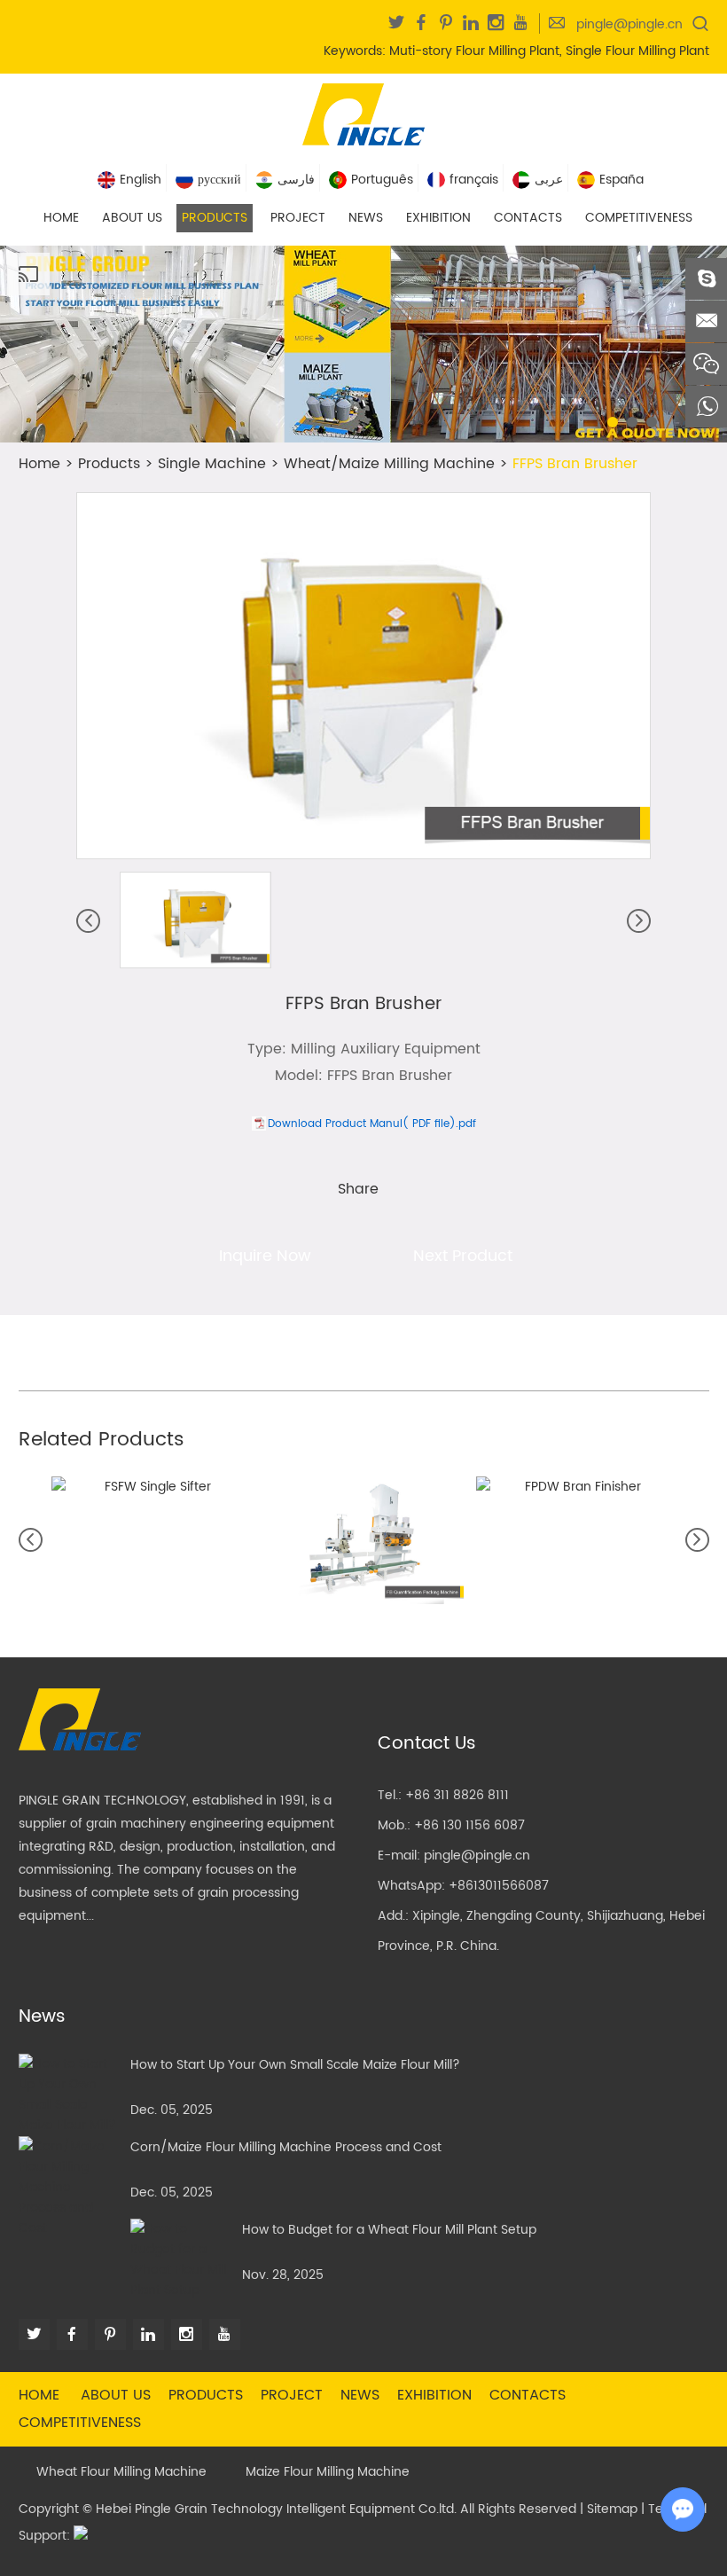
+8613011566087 (499, 1886)
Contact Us (427, 1744)
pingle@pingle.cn (629, 24)
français (474, 180)
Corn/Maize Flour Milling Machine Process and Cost (286, 2147)
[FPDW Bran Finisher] (576, 1487)
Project (298, 218)
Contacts (528, 218)
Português (382, 180)
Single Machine (212, 464)
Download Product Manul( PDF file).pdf (372, 1124)
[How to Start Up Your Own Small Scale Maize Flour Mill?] (69, 2094)
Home (61, 218)
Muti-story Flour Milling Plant (474, 51)
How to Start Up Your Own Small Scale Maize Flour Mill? (295, 2065)
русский (219, 180)
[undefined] (363, 676)
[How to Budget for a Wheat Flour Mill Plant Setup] (180, 2259)
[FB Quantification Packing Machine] (363, 1540)
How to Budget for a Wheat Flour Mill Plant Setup (389, 2230)
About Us (132, 218)
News (366, 218)
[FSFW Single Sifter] (151, 1487)
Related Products (102, 1440)
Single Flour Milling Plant (637, 51)
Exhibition (438, 218)
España (621, 180)
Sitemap (612, 2509)
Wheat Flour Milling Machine (121, 2472)
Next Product (463, 1256)
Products (215, 218)
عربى (549, 180)
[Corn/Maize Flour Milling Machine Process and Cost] (69, 2187)
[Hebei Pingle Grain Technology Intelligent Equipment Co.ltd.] (363, 113)
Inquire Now (265, 1256)
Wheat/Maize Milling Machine (389, 464)
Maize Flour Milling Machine (328, 2472)
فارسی (296, 180)
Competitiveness (639, 218)
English (141, 180)
